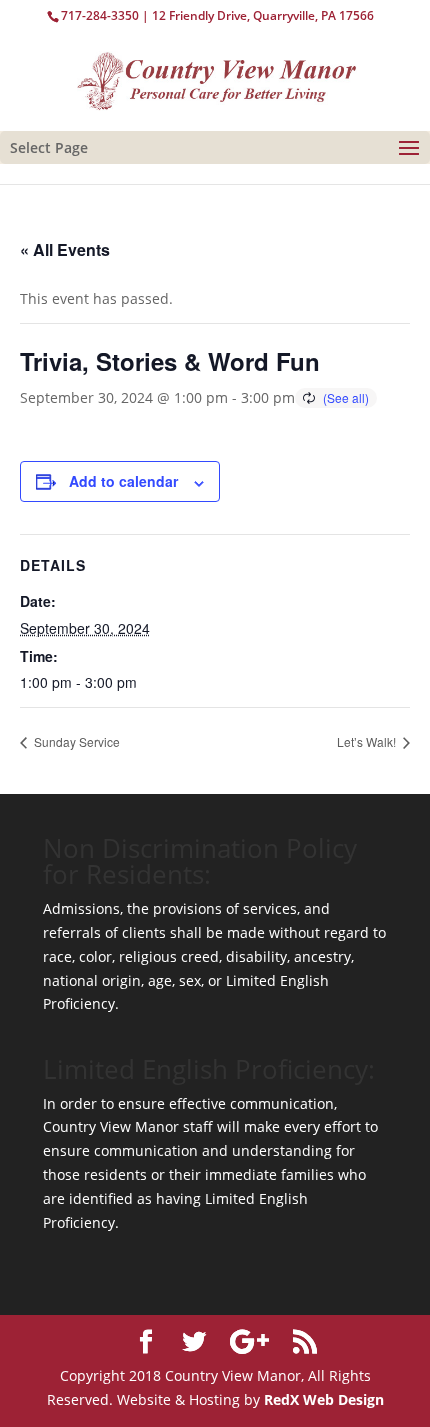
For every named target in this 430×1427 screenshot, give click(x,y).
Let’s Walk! (368, 741)
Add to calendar (123, 481)
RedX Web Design (324, 1399)
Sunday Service (75, 741)
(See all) (346, 397)
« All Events (65, 249)
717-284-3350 (100, 15)
